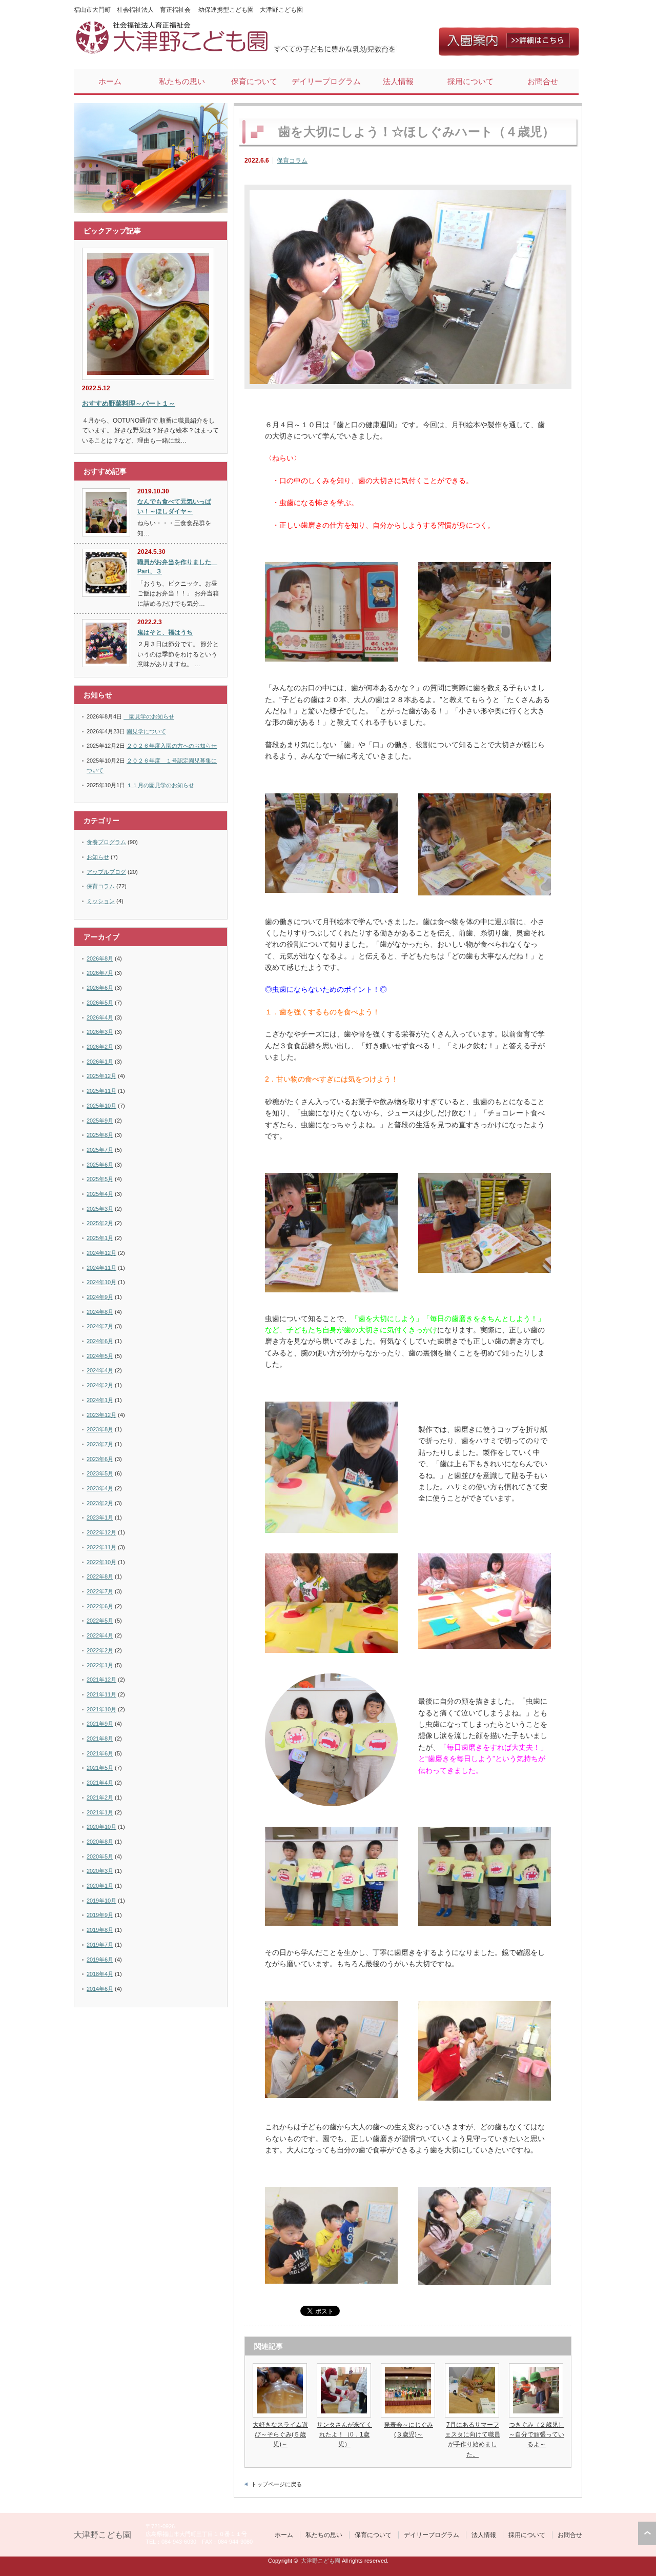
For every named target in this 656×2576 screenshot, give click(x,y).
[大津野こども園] (174, 52)
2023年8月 (100, 1429)
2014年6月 (100, 1989)
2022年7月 (100, 1591)
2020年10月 (101, 1827)
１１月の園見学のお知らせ (160, 785)
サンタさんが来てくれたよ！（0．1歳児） (344, 2434)
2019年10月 (101, 1901)
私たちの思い (182, 81)
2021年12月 (101, 1680)
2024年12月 (101, 1253)
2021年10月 (101, 1709)
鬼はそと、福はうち (165, 632)
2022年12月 (101, 1532)
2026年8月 (100, 958)
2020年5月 (100, 1856)
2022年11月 (101, 1547)
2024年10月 (101, 1282)
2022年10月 (101, 1562)
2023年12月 (101, 1415)
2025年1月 (100, 1238)
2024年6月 (100, 1341)
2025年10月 (101, 1106)
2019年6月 (100, 1960)
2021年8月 (100, 1739)
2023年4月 (100, 1488)
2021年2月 (100, 1798)
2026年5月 (100, 1003)
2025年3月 (100, 1209)
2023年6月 (100, 1459)
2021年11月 (101, 1694)
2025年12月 (101, 1076)
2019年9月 (100, 1915)
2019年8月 (100, 1930)
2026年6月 (100, 988)
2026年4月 (100, 1017)
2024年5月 (100, 1356)
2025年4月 (100, 1194)
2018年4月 (100, 1974)
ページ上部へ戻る (647, 2533)
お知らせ (98, 857)
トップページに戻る (276, 2484)
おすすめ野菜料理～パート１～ (129, 403)
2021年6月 (100, 1753)
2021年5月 (100, 1768)
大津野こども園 (102, 2535)
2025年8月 (100, 1135)
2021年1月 (100, 1812)
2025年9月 (100, 1121)
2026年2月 (100, 1047)
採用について (470, 81)
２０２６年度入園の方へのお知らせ (172, 746)
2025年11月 (101, 1091)
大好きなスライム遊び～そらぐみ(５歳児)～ (280, 2434)
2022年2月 (100, 1650)
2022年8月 (100, 1576)
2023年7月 (100, 1444)
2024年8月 (100, 1312)
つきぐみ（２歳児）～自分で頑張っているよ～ (537, 2434)
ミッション (101, 901)
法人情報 (398, 81)
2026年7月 (100, 973)
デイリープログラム (326, 81)
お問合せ (543, 81)
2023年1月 (100, 1517)
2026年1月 (100, 1062)
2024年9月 (100, 1297)
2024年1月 (100, 1400)
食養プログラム (106, 842)
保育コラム (292, 161)
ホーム (110, 81)
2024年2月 (100, 1385)
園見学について (146, 731)
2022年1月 (100, 1665)
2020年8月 (100, 1842)
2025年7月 (100, 1150)
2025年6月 (100, 1165)
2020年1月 (100, 1886)
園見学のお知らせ (149, 716)
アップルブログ (106, 872)
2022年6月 (100, 1606)
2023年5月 (100, 1473)
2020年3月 (100, 1871)
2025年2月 (100, 1223)
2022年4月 (100, 1635)
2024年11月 (101, 1268)
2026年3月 (100, 1032)
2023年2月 (100, 1503)
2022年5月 (100, 1621)
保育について (254, 81)
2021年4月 (100, 1783)
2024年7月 (100, 1326)
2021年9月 (100, 1724)
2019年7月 (100, 1945)
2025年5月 (100, 1179)
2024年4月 (100, 1370)
